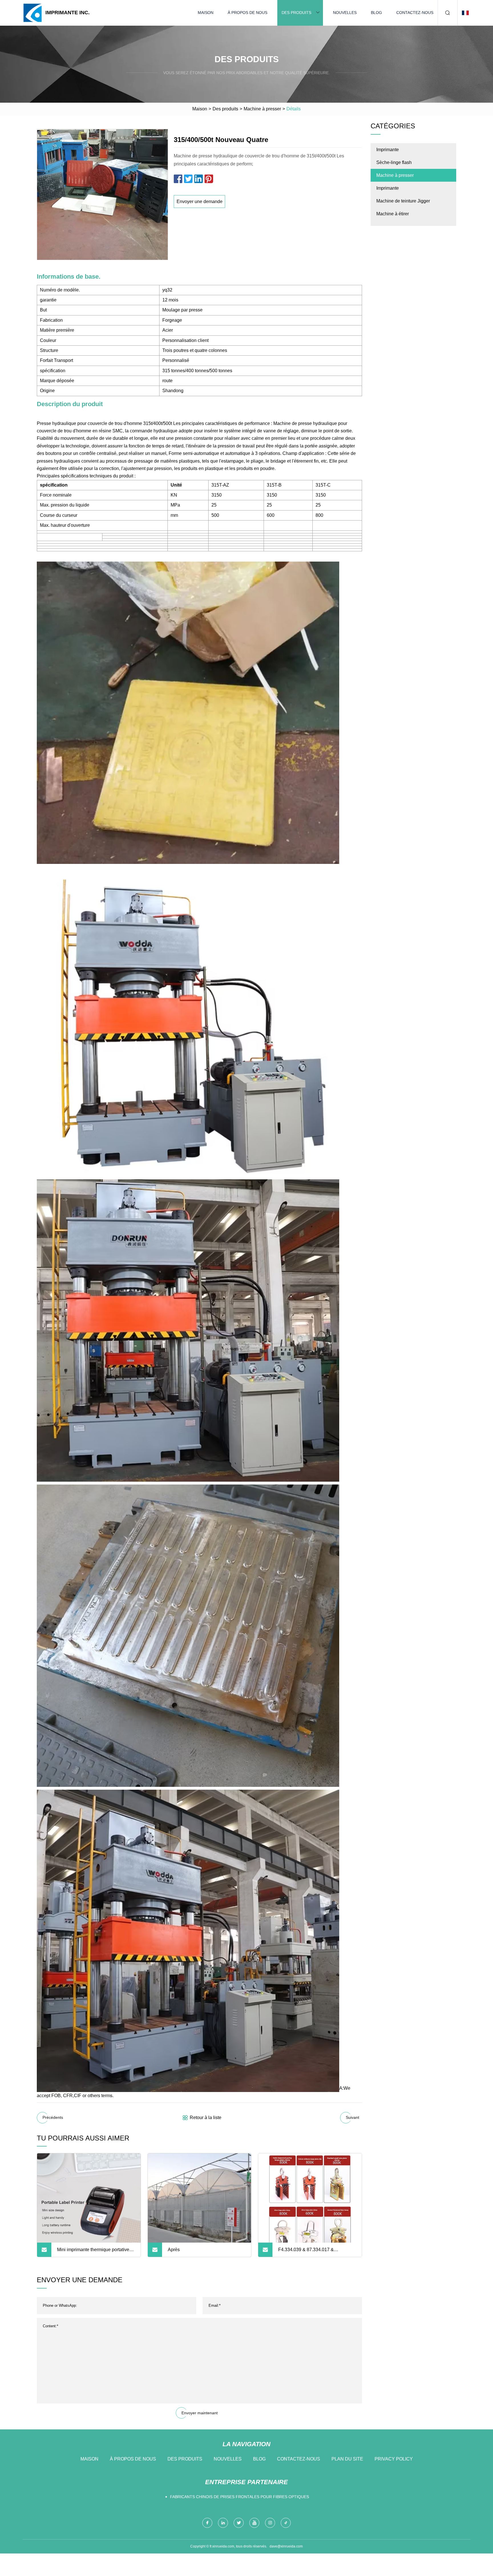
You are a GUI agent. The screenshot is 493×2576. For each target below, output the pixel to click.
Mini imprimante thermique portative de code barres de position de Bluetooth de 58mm (93, 2252)
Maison (206, 13)
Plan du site (347, 2459)
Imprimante (388, 150)
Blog (376, 13)
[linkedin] (223, 2523)
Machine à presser (262, 109)
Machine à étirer (393, 214)
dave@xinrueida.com (286, 2546)
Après (174, 2250)
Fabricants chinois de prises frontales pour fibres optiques (240, 2497)
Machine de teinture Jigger (403, 201)
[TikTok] (286, 2523)
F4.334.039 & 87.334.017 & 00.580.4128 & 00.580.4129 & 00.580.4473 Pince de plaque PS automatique (312, 2252)
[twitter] (239, 2523)
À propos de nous (247, 13)
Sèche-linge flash (394, 162)
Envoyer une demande (200, 201)
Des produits (296, 13)
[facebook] (207, 2523)
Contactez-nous (415, 13)
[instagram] (270, 2523)
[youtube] (254, 2523)
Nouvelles (345, 13)
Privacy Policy (394, 2459)
